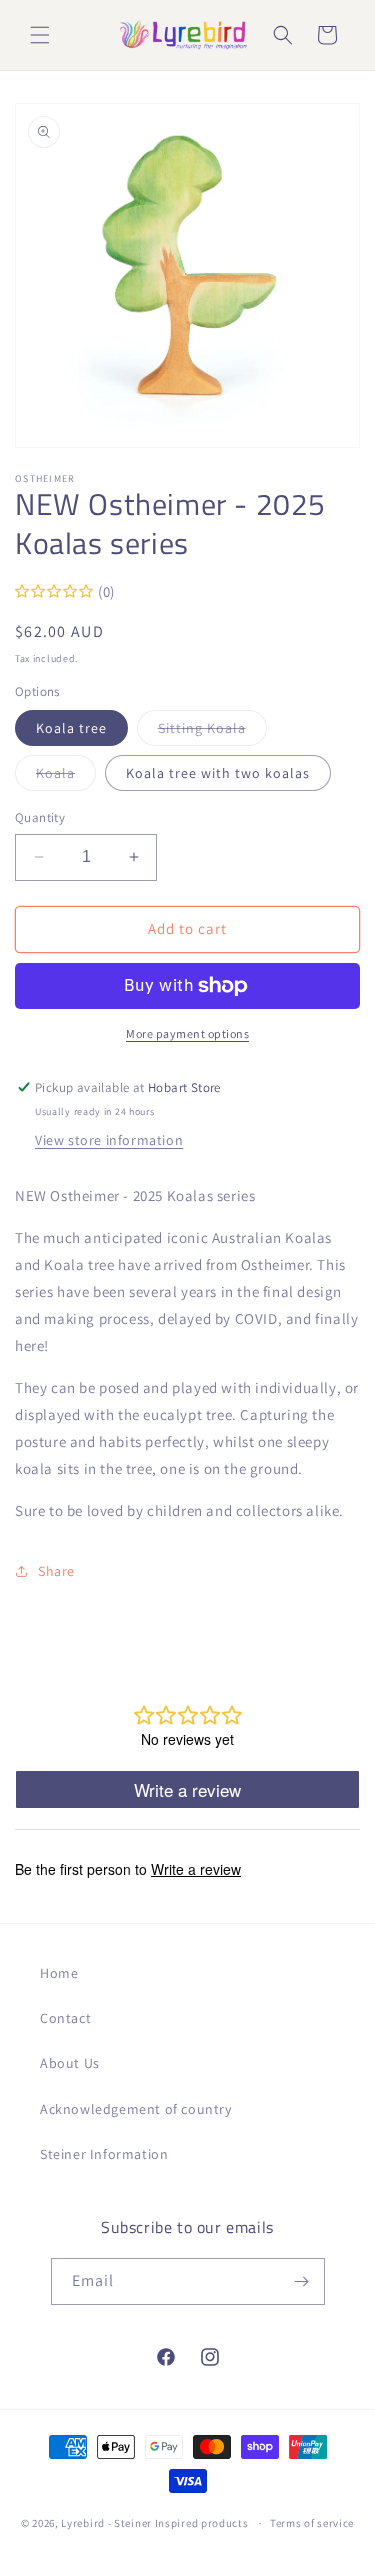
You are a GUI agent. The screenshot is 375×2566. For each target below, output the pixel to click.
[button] (40, 35)
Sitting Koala (212, 732)
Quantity (40, 817)
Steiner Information (104, 2154)
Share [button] (56, 1571)
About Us (70, 2063)
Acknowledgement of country (136, 2109)
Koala (66, 777)
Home (59, 1973)
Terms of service (312, 2523)
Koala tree (71, 728)
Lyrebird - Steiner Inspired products (154, 2523)
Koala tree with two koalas (218, 773)
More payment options (187, 1033)
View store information (109, 1140)
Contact (65, 2018)
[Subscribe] (302, 2281)
